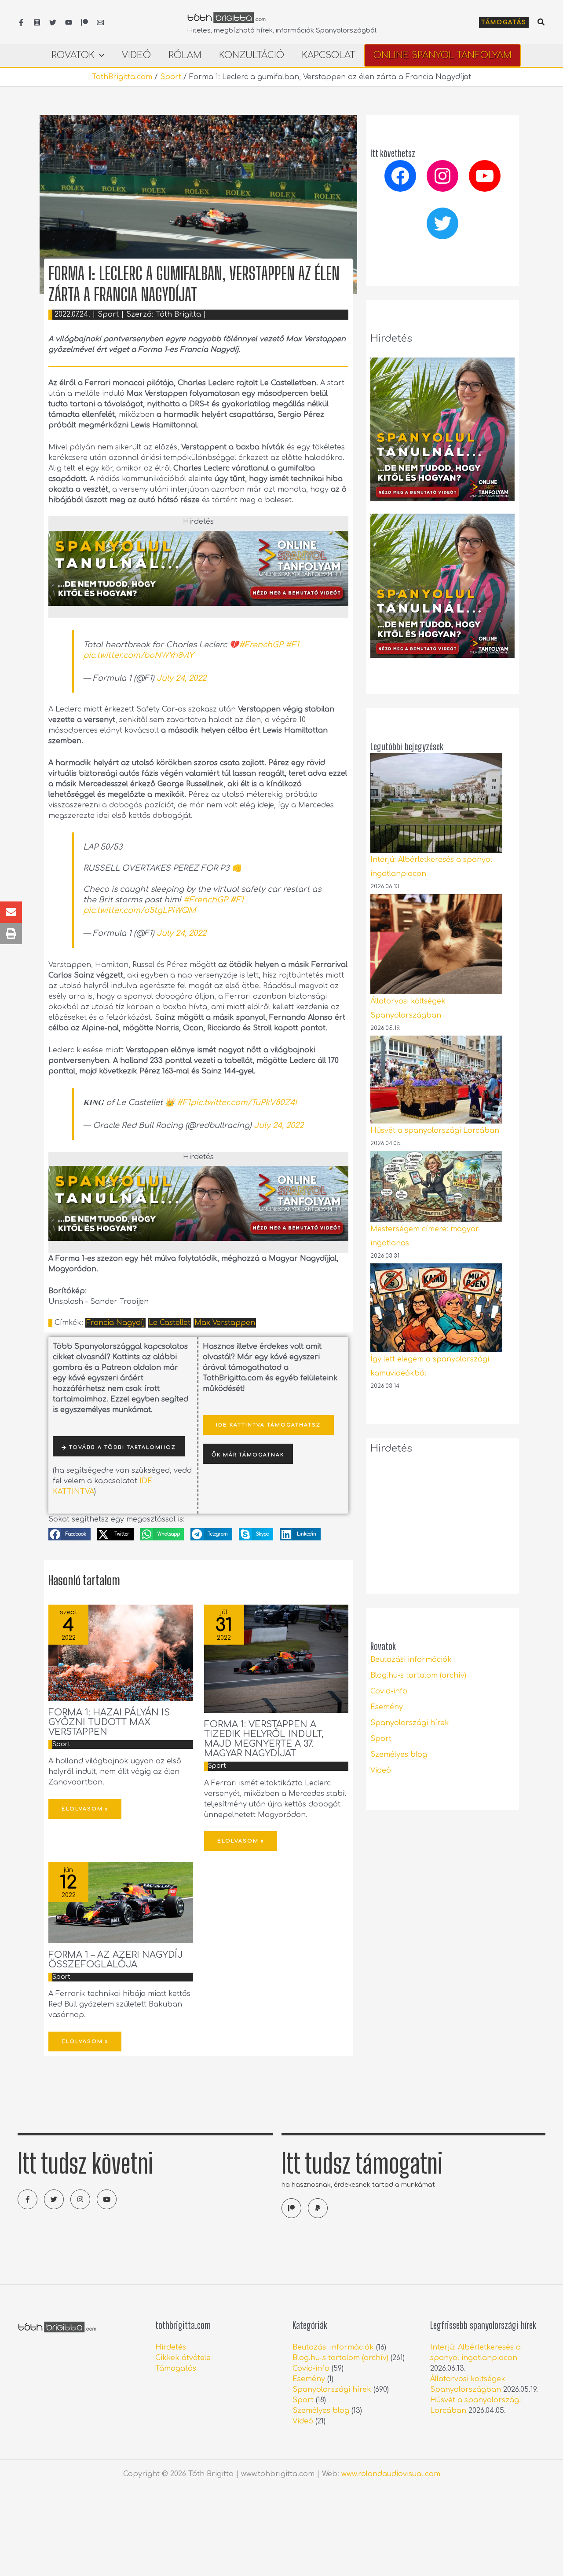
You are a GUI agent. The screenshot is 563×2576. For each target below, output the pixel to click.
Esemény (387, 1707)
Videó (381, 1770)
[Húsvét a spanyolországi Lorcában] (436, 1080)
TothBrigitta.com (122, 77)
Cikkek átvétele (183, 2358)
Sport (171, 77)
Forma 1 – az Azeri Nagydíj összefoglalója (116, 1960)
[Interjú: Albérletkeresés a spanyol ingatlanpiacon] (436, 803)
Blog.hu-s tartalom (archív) (418, 1675)
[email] (100, 22)
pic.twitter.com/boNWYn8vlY (138, 655)
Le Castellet (170, 1323)
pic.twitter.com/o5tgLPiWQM (139, 910)
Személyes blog (399, 1755)
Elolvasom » (85, 1809)
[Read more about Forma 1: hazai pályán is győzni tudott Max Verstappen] (121, 1653)
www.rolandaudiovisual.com (391, 2474)
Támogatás (176, 2368)
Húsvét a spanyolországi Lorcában (435, 1131)
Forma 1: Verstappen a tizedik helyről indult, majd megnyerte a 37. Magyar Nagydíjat (264, 1739)
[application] (99, 55)
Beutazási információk (411, 1660)
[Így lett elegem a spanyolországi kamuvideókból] (436, 1308)
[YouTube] (69, 22)
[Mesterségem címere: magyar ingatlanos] (436, 1186)
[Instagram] (37, 22)
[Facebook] (21, 22)
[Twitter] (53, 22)
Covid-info (389, 1691)
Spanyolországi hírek (410, 1723)
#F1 (292, 645)
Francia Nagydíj (115, 1323)
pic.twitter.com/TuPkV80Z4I (244, 1102)
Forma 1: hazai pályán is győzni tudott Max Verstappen (109, 1722)
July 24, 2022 (181, 678)
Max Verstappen (225, 1323)
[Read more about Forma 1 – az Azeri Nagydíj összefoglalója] (121, 1902)
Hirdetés (171, 2347)
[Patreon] (84, 22)
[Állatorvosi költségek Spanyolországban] (436, 944)
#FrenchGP (261, 645)
